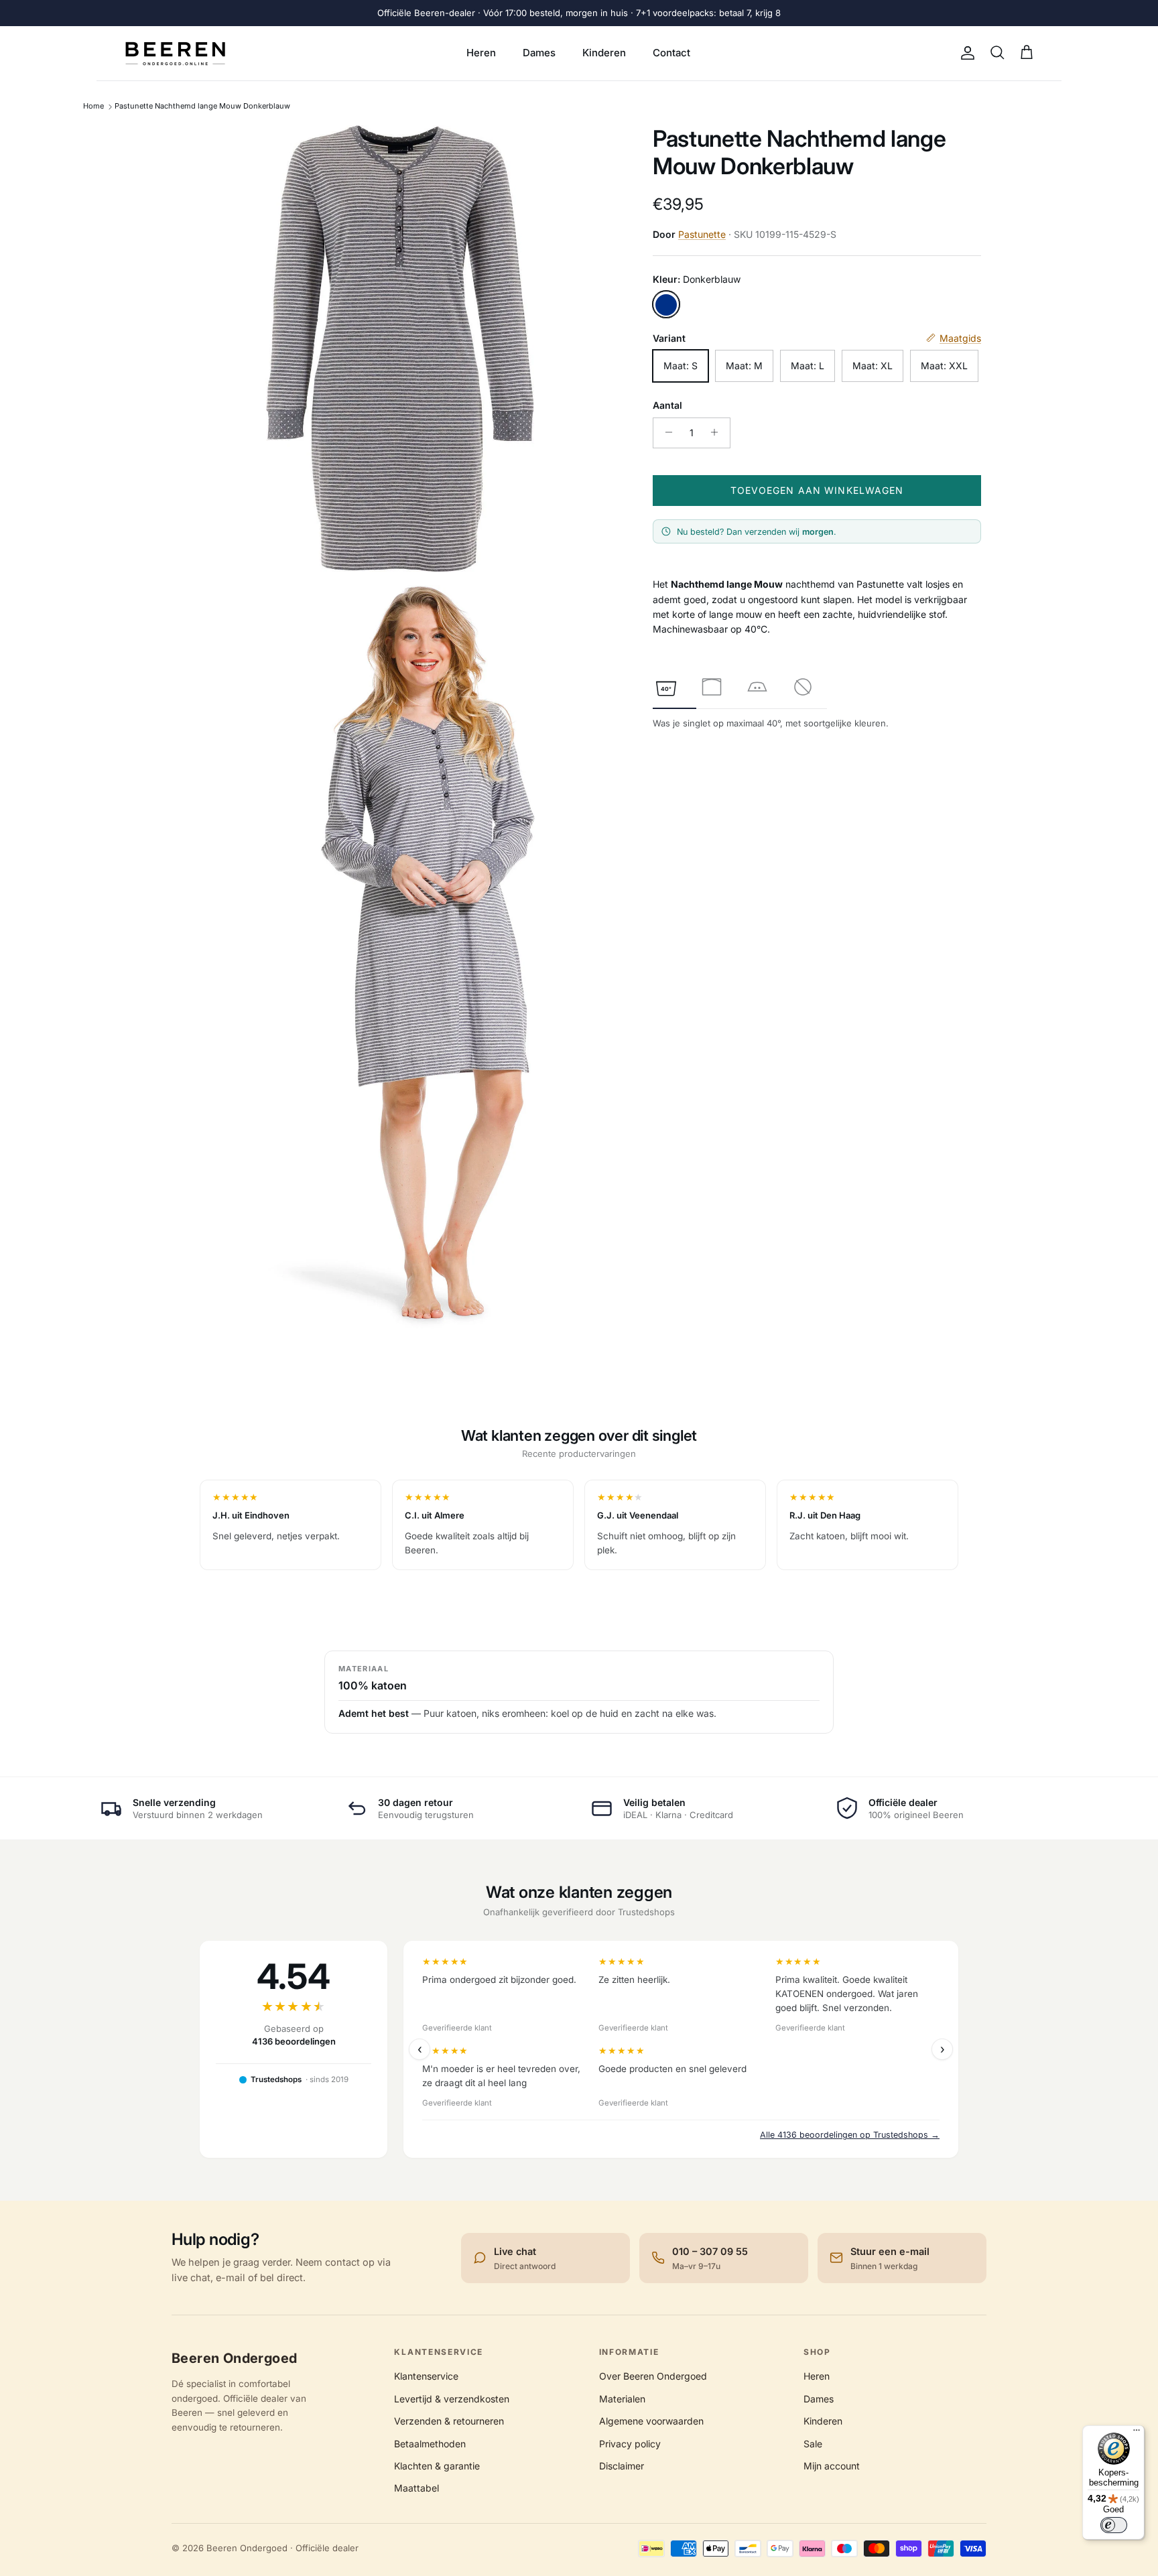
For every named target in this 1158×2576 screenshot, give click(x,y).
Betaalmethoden (430, 2444)
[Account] (965, 53)
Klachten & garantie (437, 2466)
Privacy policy (630, 2444)
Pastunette (702, 234)
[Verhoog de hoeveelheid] (718, 432)
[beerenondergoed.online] (175, 53)
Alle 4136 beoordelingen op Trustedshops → (850, 2135)
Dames (539, 53)
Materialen (622, 2399)
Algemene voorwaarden (651, 2421)
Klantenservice (426, 2376)
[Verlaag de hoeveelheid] (665, 432)
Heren (481, 53)
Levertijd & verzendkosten (452, 2399)
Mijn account (832, 2466)
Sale (813, 2444)
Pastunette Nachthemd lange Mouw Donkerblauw (202, 106)
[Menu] (1137, 2433)
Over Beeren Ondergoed (653, 2376)
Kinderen (604, 53)
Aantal (667, 405)
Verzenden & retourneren (449, 2421)
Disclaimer (622, 2466)
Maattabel (416, 2488)
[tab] (666, 687)
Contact (671, 53)
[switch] (1114, 2525)
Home (93, 106)
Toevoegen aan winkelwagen (817, 490)
